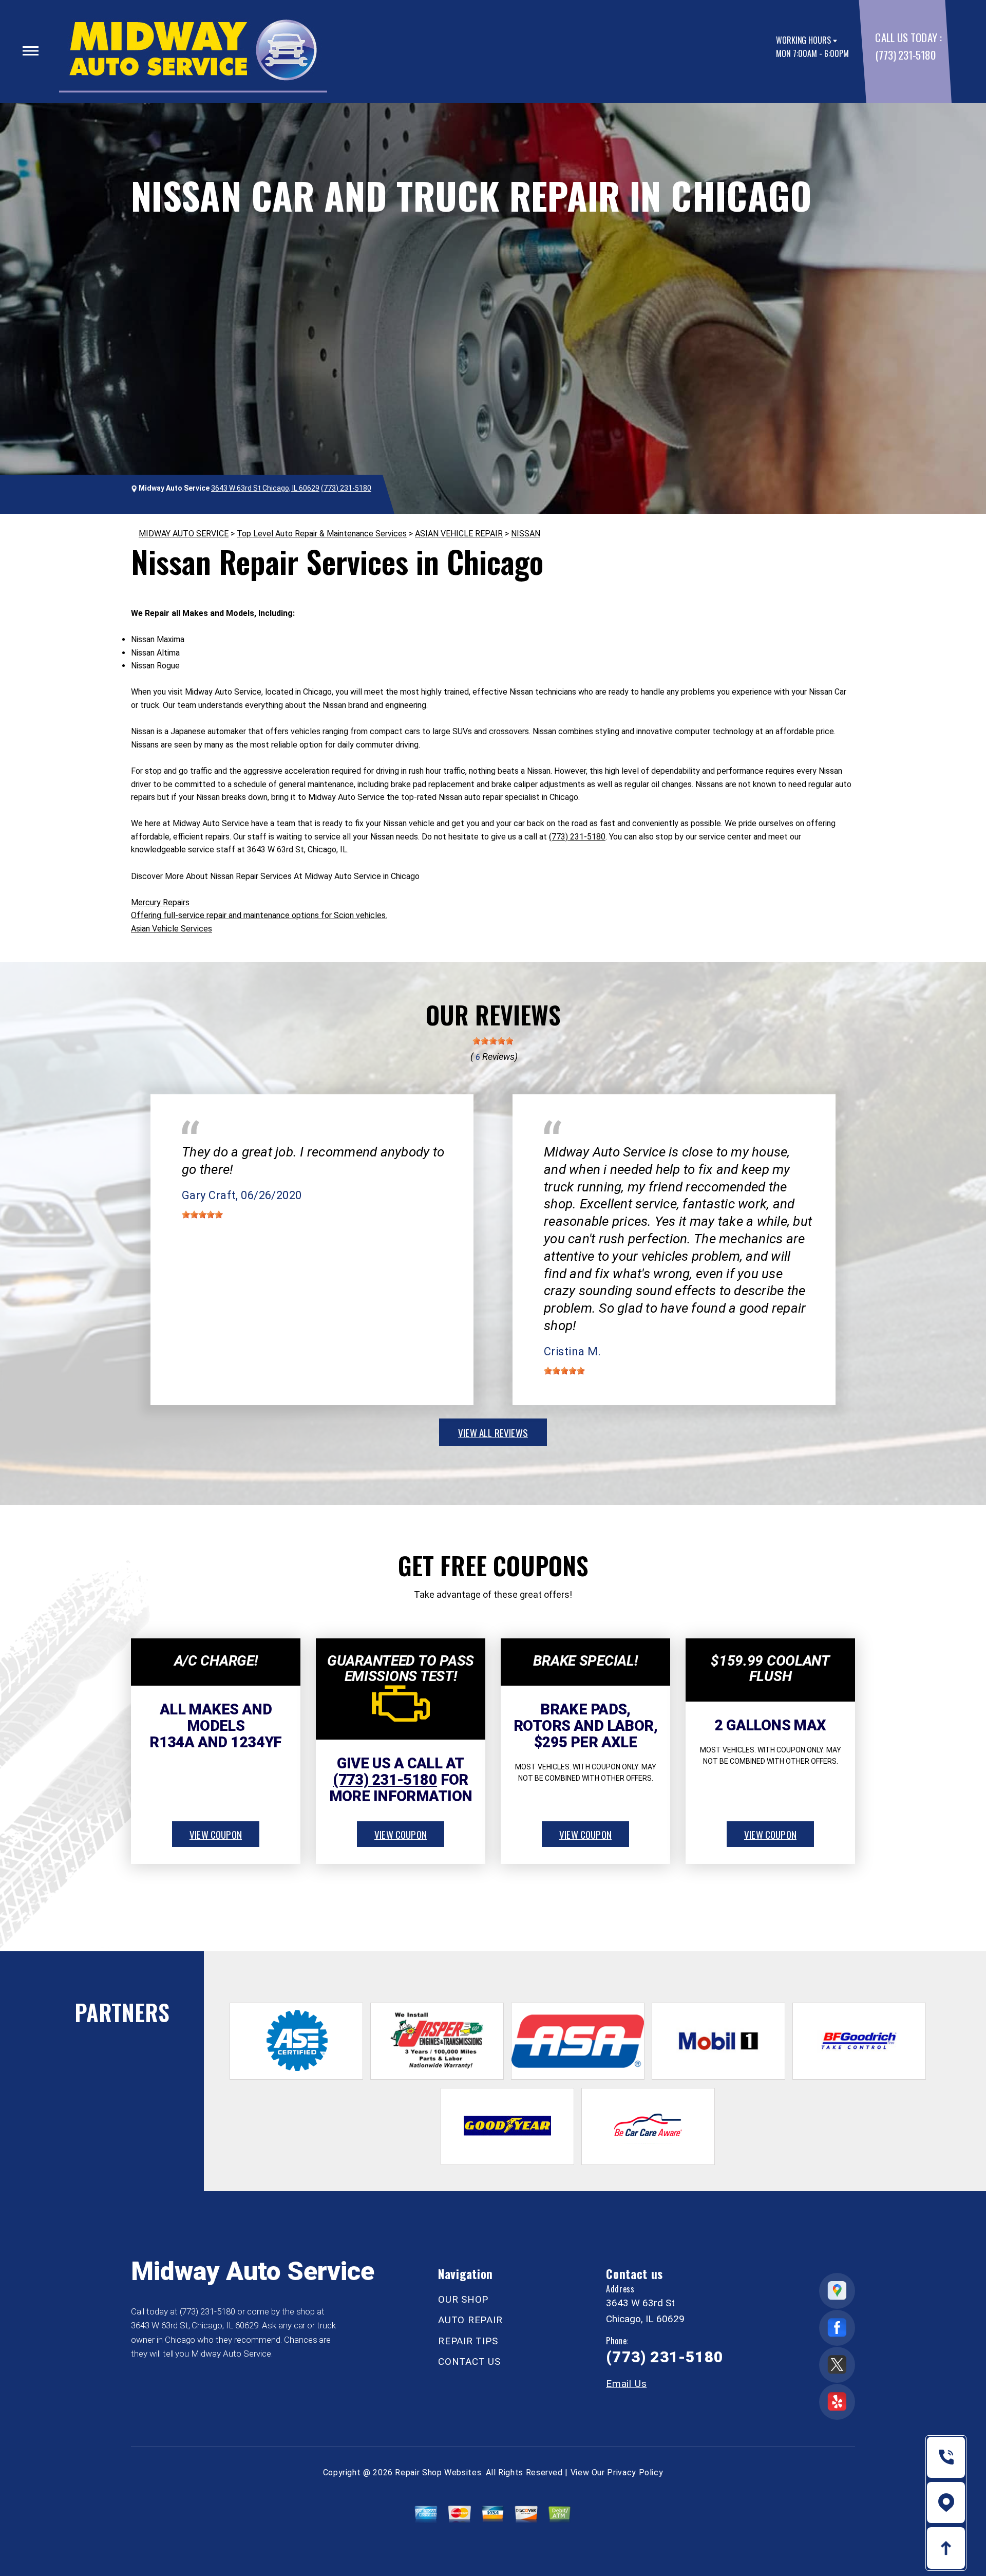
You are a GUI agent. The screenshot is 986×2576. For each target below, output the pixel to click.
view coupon (216, 1834)
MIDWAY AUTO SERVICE (184, 534)
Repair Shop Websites (438, 2472)
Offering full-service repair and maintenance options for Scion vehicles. (259, 915)
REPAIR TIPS (468, 2341)
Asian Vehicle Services (172, 929)
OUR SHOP (463, 2299)
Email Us (626, 2384)
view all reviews (493, 1432)
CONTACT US (469, 2362)
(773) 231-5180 (905, 55)
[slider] (493, 1041)
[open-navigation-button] (31, 51)
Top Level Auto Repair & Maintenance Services (322, 534)
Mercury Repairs (160, 902)
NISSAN (526, 534)
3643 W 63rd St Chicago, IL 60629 (265, 488)
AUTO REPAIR (470, 2320)
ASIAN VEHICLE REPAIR (459, 534)
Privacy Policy (635, 2472)
